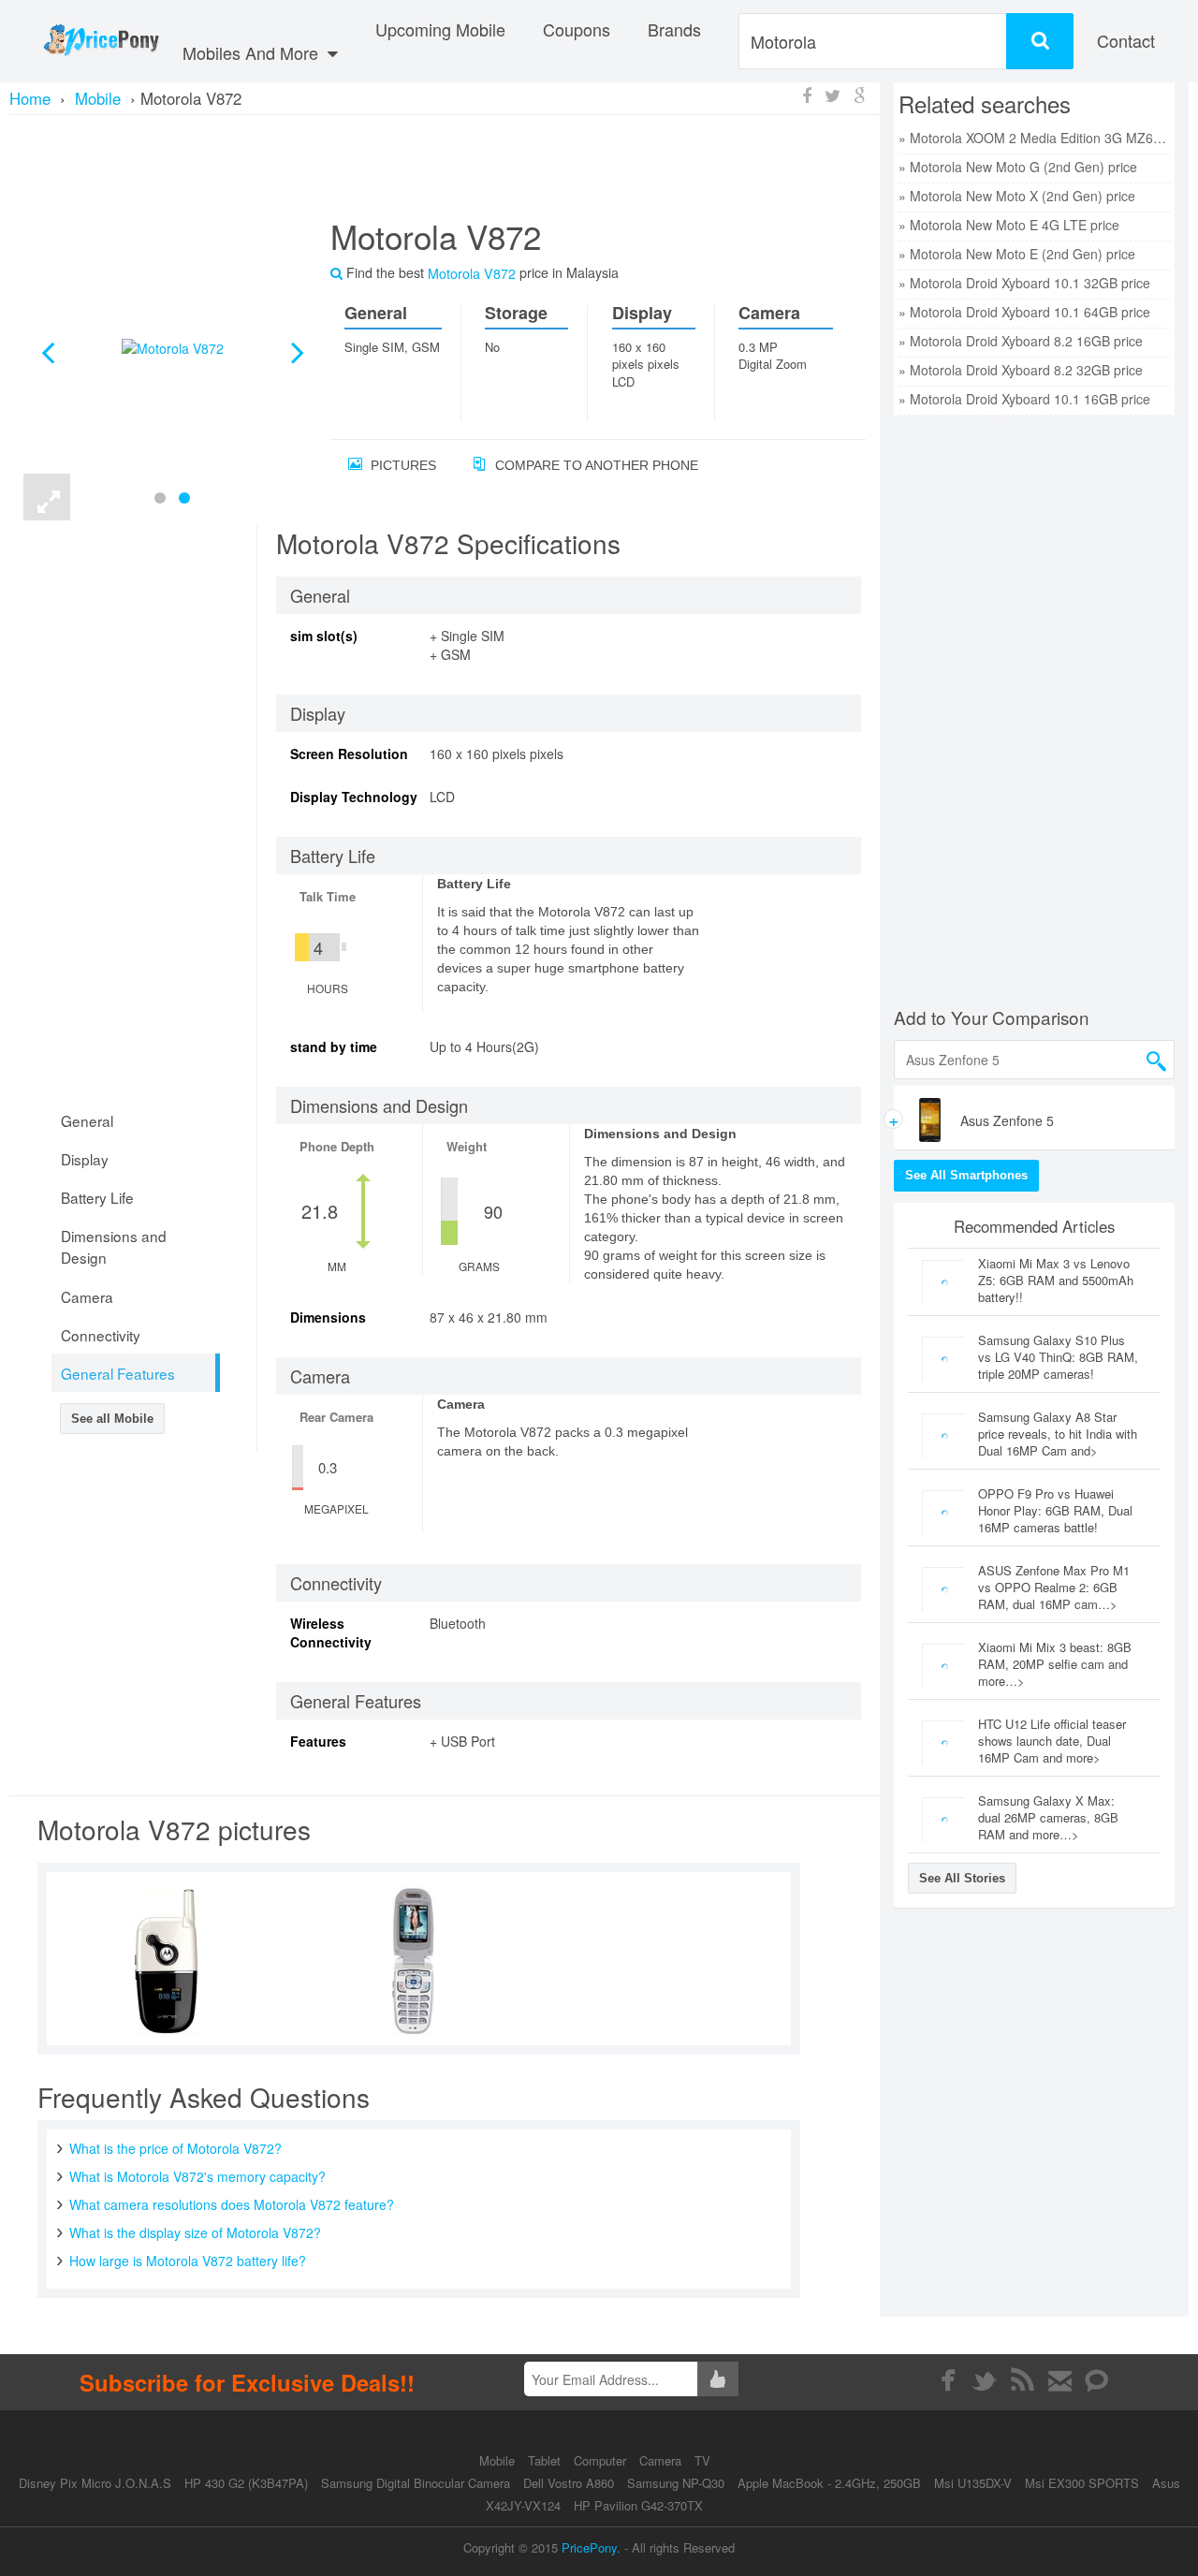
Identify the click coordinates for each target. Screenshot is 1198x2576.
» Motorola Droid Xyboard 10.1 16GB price (1024, 399)
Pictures (402, 465)
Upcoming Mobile (440, 29)
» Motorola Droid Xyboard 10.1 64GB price (1024, 312)
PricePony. (591, 2547)
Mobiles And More (253, 52)
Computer (602, 2460)
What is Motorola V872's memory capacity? (197, 2176)
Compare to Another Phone (595, 465)
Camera (662, 2460)
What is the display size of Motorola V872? (195, 2232)
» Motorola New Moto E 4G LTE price (1009, 225)
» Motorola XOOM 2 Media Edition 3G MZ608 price (1034, 138)
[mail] (1060, 2380)
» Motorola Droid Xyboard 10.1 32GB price (1024, 283)
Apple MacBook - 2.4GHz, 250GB (829, 2483)
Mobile (499, 2460)
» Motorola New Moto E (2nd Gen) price (1017, 254)
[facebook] (948, 2380)
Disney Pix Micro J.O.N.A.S (95, 2483)
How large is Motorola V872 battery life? (188, 2261)
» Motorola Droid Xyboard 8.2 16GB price (1021, 341)
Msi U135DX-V (973, 2483)
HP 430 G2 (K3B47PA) (246, 2483)
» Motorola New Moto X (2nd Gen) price (1017, 196)
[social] (1097, 2380)
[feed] (1023, 2380)
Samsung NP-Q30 (676, 2483)
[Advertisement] (445, 164)
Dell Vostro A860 (569, 2483)
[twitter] (985, 2380)
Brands (674, 29)
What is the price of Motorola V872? (175, 2148)
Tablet (546, 2460)
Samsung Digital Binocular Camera (416, 2483)
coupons (577, 29)
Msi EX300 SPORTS (1082, 2483)
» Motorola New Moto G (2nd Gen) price (1018, 167)
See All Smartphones (966, 1175)
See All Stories (962, 1878)
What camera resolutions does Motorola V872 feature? (232, 2204)
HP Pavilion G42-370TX (638, 2505)
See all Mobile (112, 1419)
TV (702, 2460)
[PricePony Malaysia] (101, 41)
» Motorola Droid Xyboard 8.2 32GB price (1021, 370)
